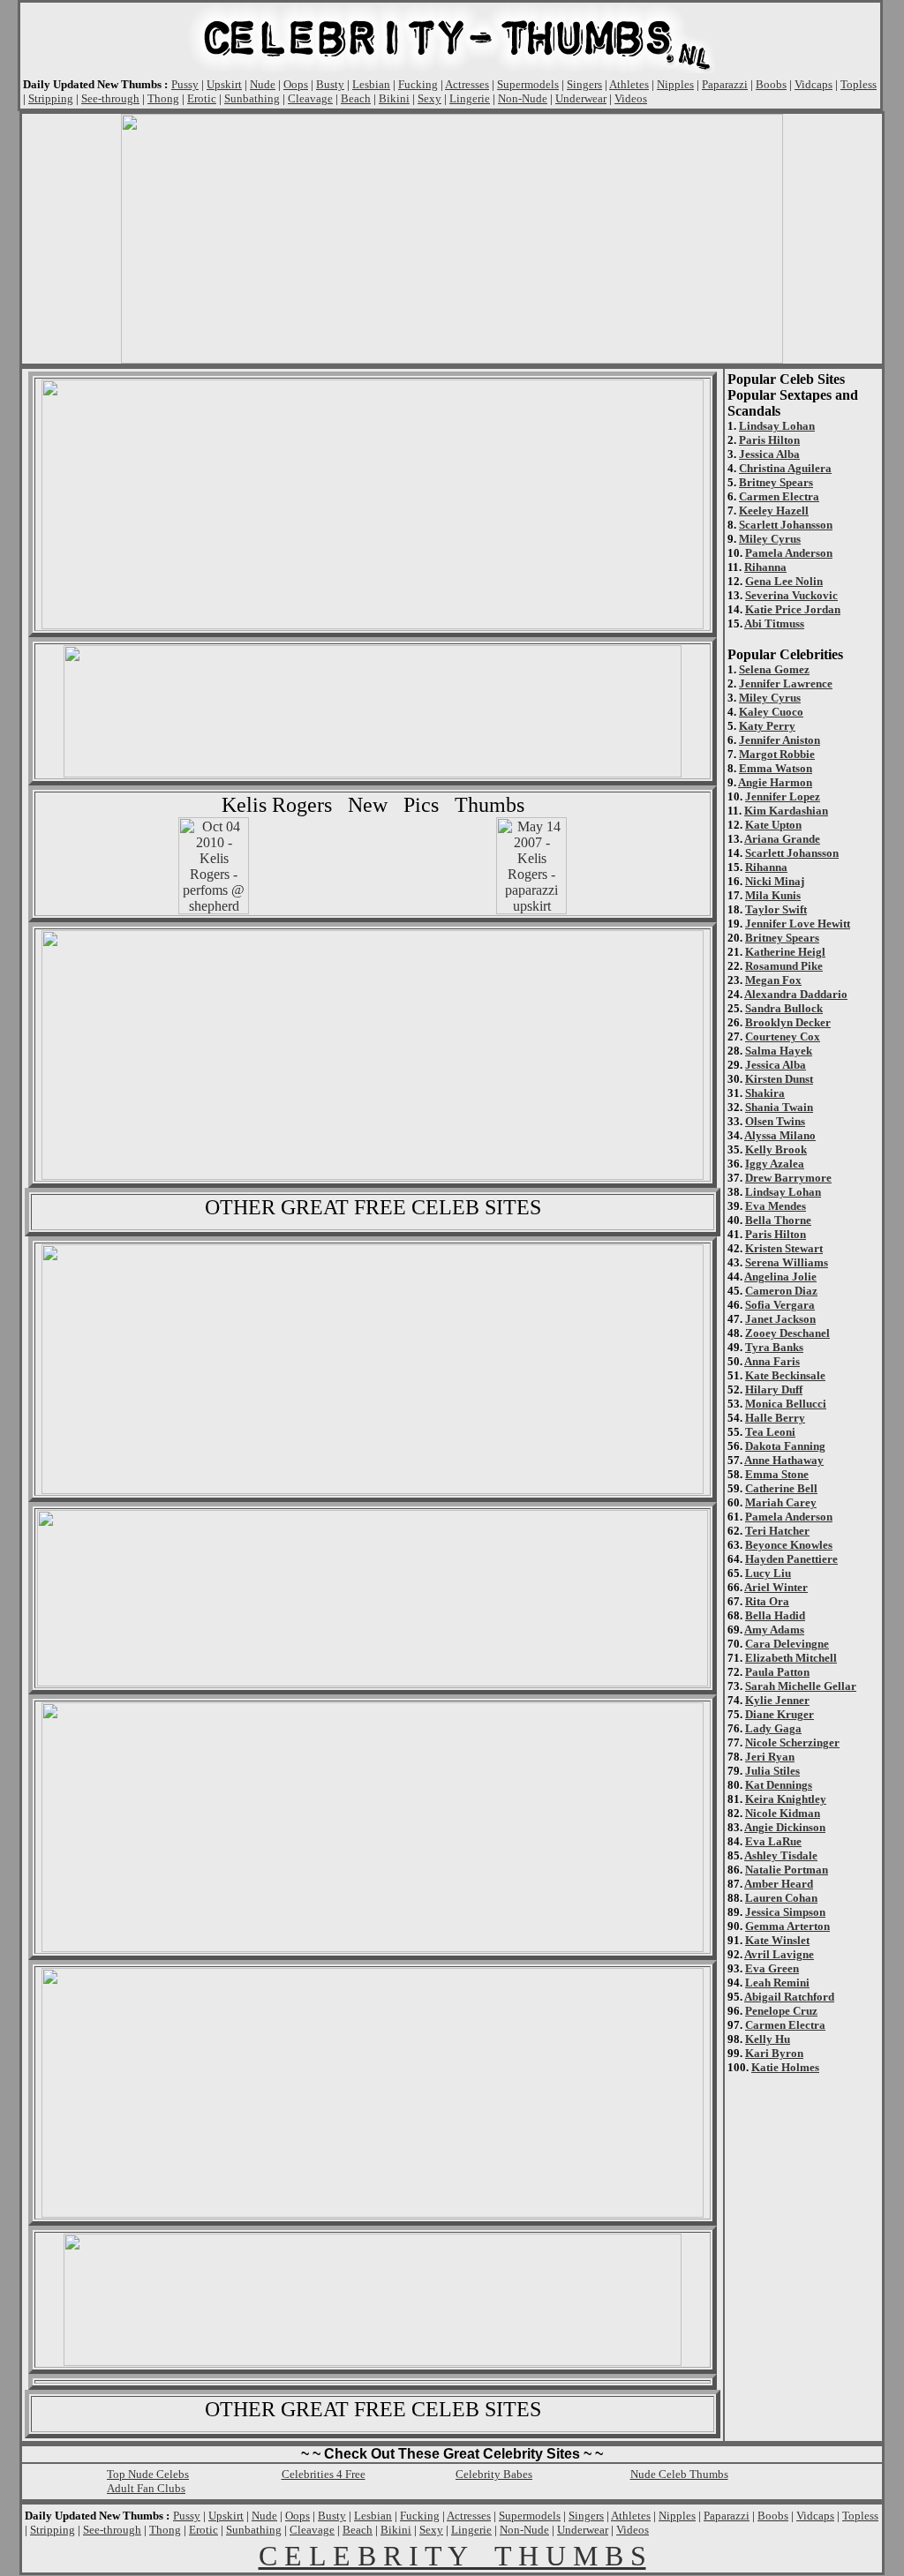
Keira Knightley (786, 1799)
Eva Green (772, 1968)
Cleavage (310, 98)
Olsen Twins (775, 1121)
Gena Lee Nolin (784, 581)
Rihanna (765, 567)
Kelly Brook (776, 1149)
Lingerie (470, 98)
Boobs (771, 84)
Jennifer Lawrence (786, 683)
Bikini (394, 98)
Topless (859, 84)
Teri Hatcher (777, 1531)
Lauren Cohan (781, 1898)
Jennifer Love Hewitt (798, 924)
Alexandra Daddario (796, 994)
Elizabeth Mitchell (791, 1658)
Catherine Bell (781, 1488)
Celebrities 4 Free (324, 2474)
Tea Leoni (770, 1432)
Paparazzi (725, 84)
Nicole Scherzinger (792, 1742)
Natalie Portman (787, 1870)
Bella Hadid (775, 1615)
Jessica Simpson (785, 1912)
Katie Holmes (785, 2067)
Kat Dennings (779, 1785)
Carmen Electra (779, 496)
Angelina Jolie (780, 1277)
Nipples (675, 84)
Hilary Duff (774, 1389)
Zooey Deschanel (787, 1333)
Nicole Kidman (783, 1813)
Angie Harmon (775, 782)
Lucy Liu (768, 1573)
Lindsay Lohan (777, 426)
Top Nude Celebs (148, 2474)
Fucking (418, 84)
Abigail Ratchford (789, 1997)
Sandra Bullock (784, 1008)
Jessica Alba (769, 454)
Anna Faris (772, 1361)
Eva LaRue (773, 1841)
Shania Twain (779, 1107)
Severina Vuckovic (791, 595)
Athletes (629, 84)
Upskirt (224, 84)
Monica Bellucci (786, 1404)
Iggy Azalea (775, 1164)
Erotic (202, 98)
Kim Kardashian (786, 811)
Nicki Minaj (775, 881)
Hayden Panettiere (791, 1559)
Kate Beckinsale (785, 1375)
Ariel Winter (776, 1587)
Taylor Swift (776, 909)
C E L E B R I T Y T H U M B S (452, 2556)
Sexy (429, 98)
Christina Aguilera (785, 468)
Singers (584, 84)
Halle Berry (775, 1418)
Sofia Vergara (780, 1305)
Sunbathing (252, 98)
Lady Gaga (773, 1728)
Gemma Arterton (787, 1926)
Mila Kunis (773, 895)
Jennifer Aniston (780, 740)
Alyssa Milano (780, 1135)
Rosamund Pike (784, 966)
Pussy (185, 84)
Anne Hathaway (784, 1460)
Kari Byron (774, 2053)
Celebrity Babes (494, 2474)
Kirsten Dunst (779, 1079)
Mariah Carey (781, 1502)
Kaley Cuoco (771, 712)
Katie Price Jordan (793, 609)
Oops (296, 84)
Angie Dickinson (785, 1827)
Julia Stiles (772, 1771)
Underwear (581, 98)
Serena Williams (787, 1262)
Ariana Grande (782, 839)
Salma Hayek (779, 1051)
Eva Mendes (776, 1206)
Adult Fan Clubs (146, 2488)
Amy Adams (774, 1630)
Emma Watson (776, 768)
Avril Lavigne (779, 1954)
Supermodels (528, 84)
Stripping (51, 98)
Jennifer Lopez (783, 796)
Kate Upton (773, 825)
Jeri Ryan (770, 1757)
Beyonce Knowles (789, 1545)
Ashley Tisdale (781, 1855)
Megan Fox (773, 980)
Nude (263, 84)
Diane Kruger (780, 1714)
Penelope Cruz (781, 2011)
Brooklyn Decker (788, 1022)
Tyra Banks (774, 1347)
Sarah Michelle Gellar (801, 1686)
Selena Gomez (774, 669)
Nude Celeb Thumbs (679, 2474)
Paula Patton (777, 1672)
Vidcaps (814, 84)
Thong (163, 98)
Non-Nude (523, 98)
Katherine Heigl (785, 952)
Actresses (467, 84)
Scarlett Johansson (786, 525)
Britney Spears (776, 482)
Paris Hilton (769, 440)
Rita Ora (767, 1601)
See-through (110, 98)
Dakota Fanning (785, 1446)
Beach (356, 98)
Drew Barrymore (788, 1178)
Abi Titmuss (774, 623)
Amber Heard (779, 1884)
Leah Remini (777, 1983)
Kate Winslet (777, 1940)
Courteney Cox (783, 1036)
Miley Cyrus (770, 539)
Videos (631, 98)
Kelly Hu (768, 2039)
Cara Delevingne (787, 1644)
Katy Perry (767, 726)
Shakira (765, 1093)
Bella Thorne (778, 1220)
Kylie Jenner (777, 1700)
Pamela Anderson (789, 553)
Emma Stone (777, 1474)
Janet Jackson (780, 1319)
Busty (330, 84)
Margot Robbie (777, 754)
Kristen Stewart (784, 1248)
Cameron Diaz (781, 1291)
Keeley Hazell (774, 511)
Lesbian (371, 84)
